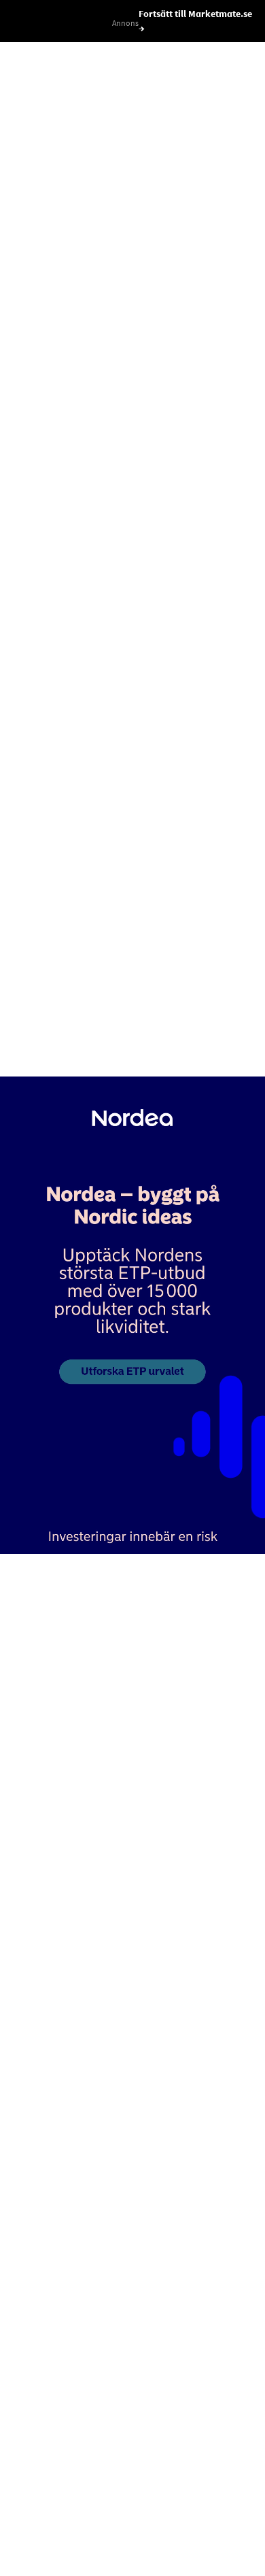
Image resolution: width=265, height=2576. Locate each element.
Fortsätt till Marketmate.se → (195, 21)
